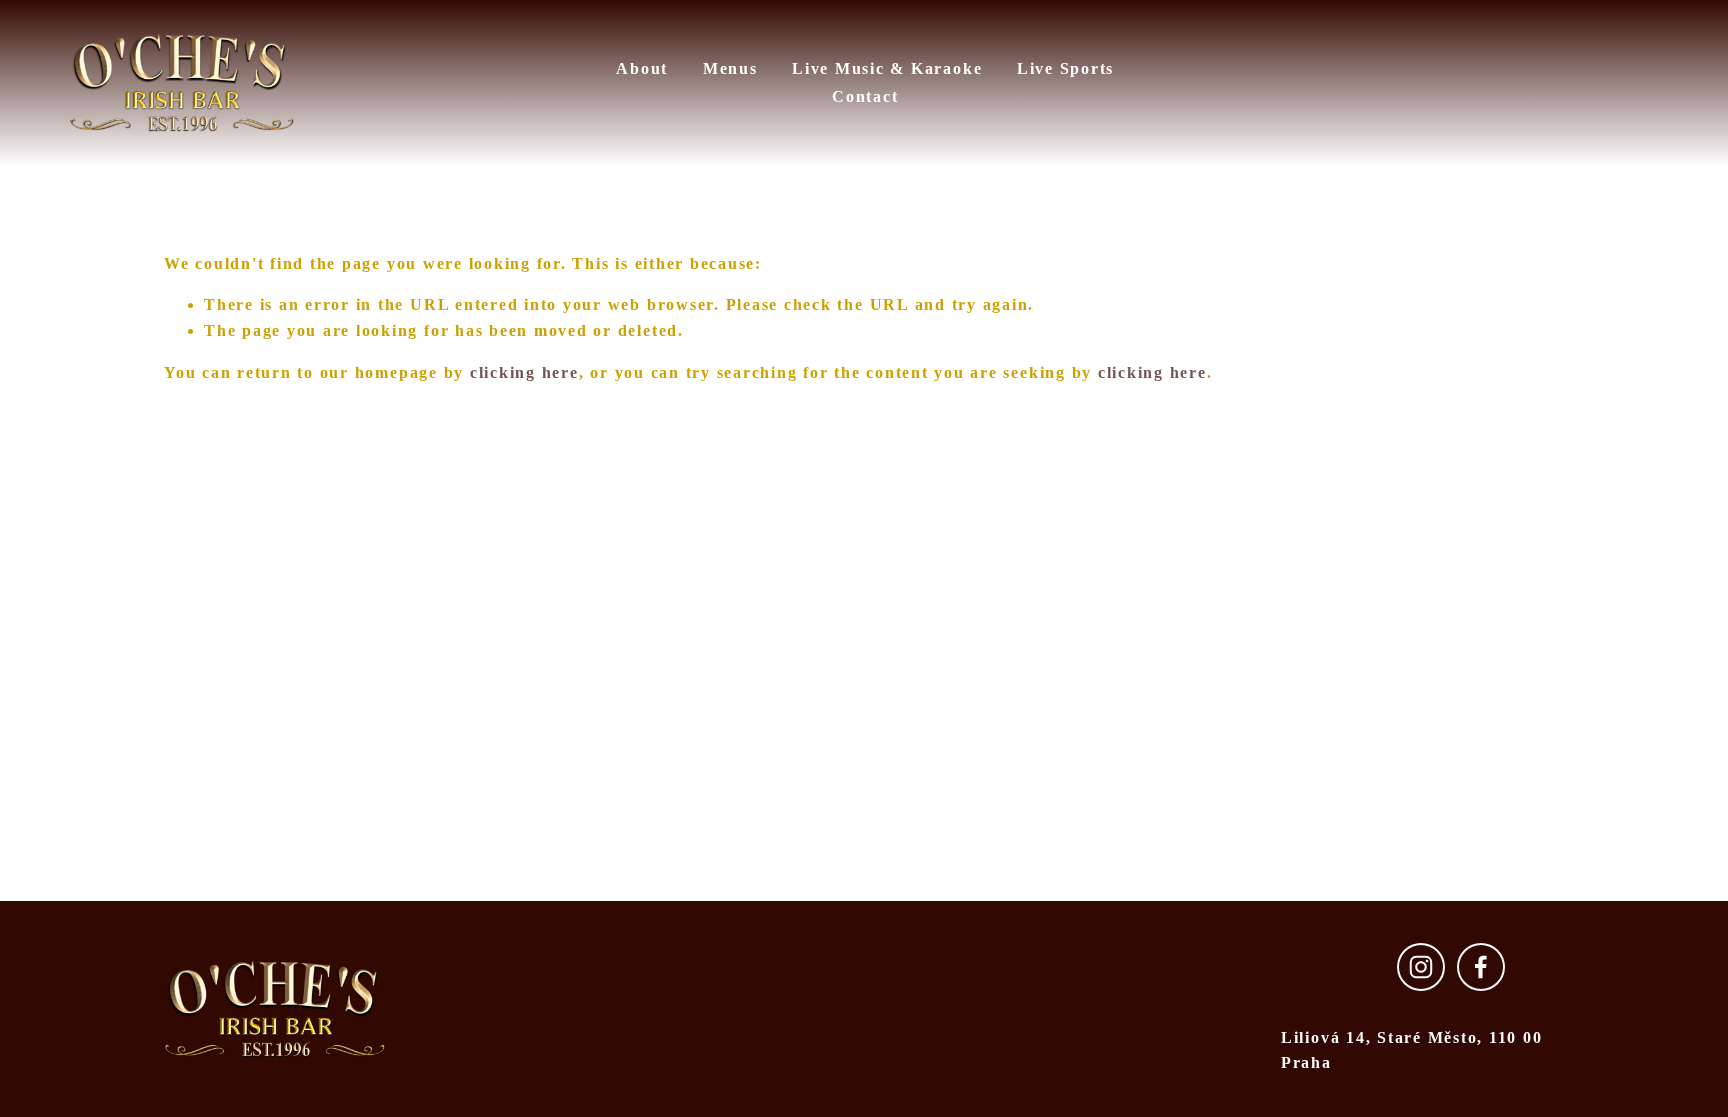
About (642, 68)
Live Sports (1065, 68)
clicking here (524, 372)
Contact (865, 96)
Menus (730, 68)
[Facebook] (1481, 967)
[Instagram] (1421, 967)
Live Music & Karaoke (887, 68)
